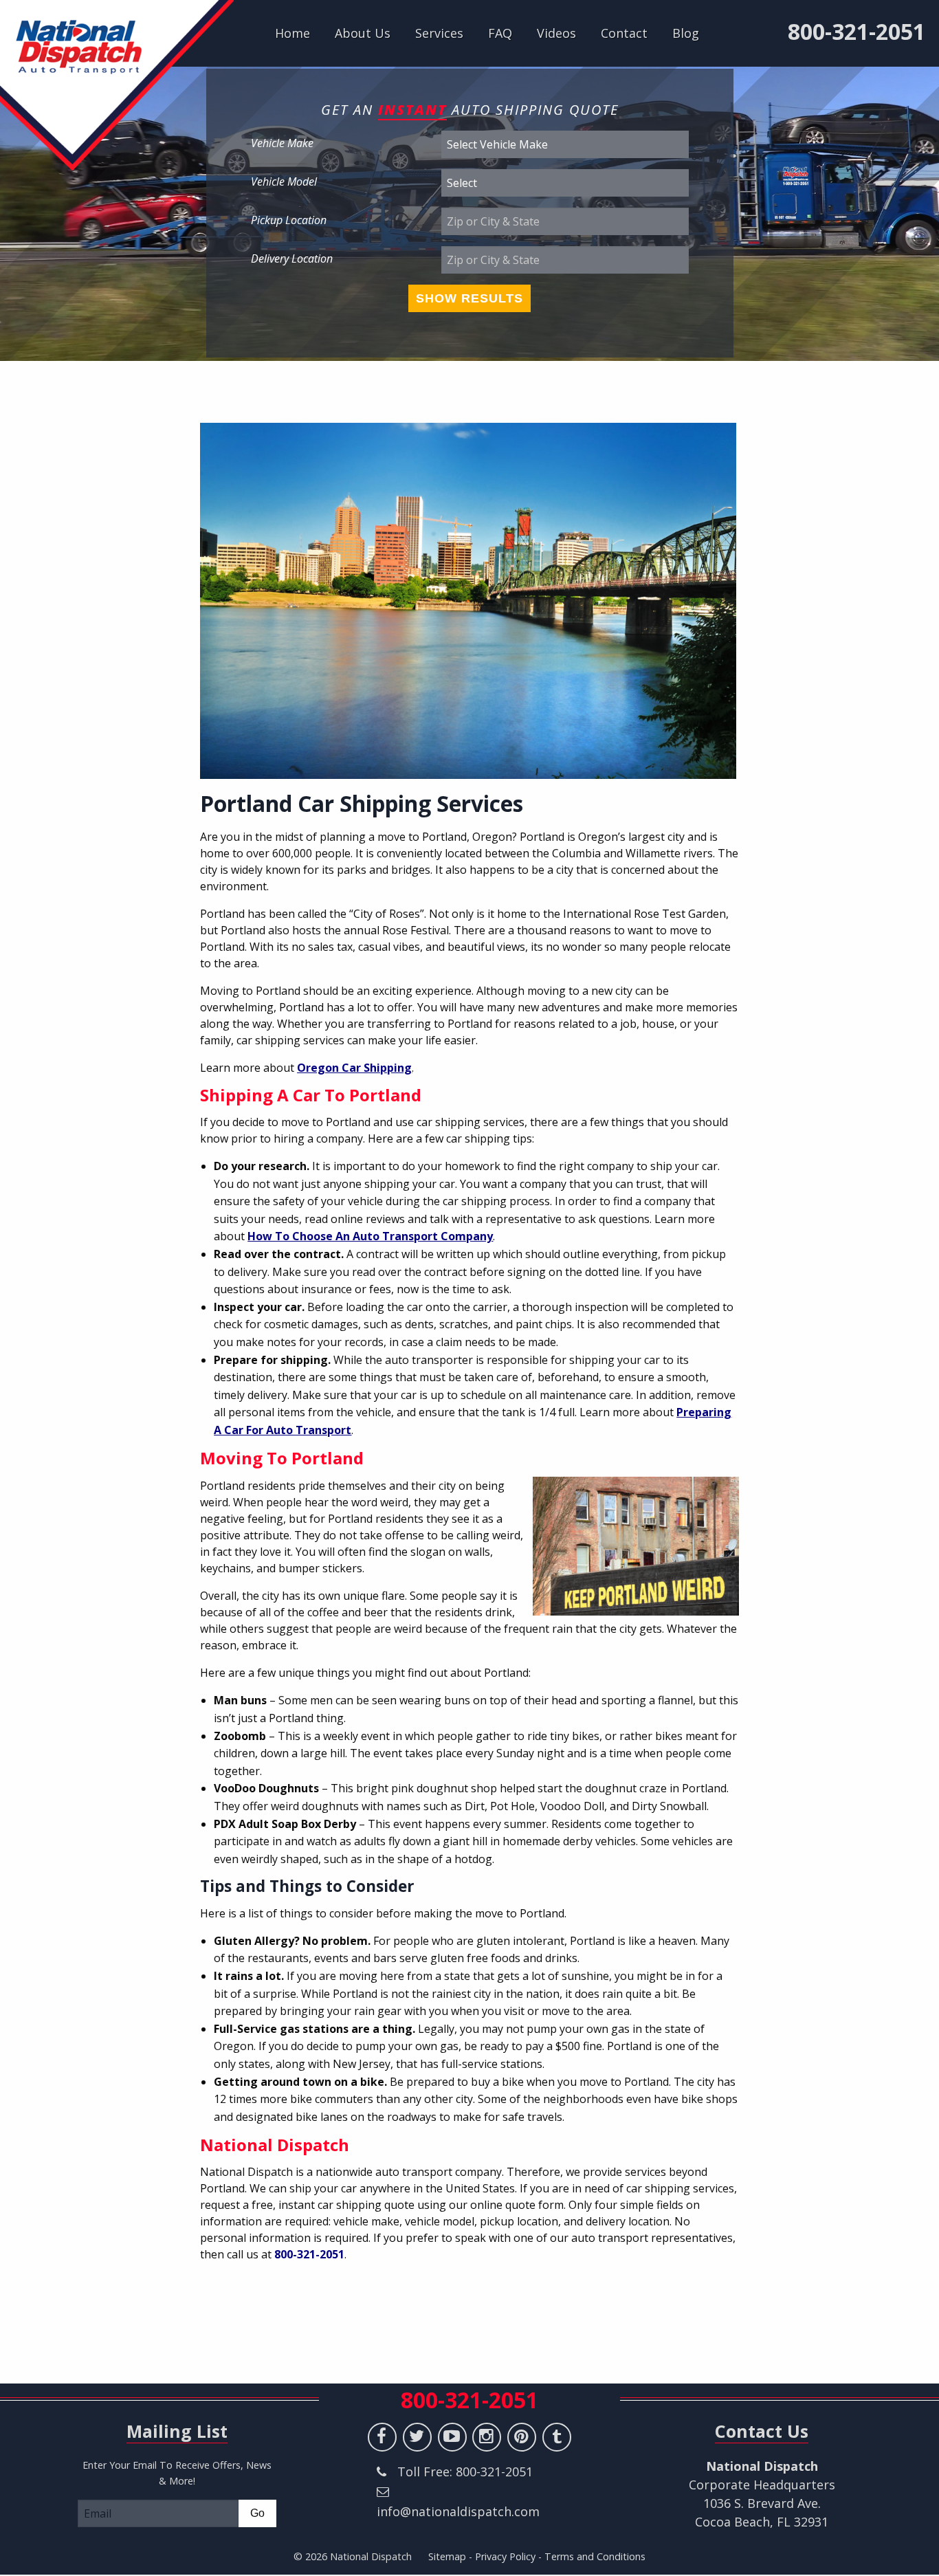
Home (292, 33)
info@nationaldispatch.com (458, 2511)
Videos (556, 33)
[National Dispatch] (117, 85)
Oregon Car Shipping (354, 1068)
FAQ (500, 33)
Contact (624, 33)
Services (439, 33)
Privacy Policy (505, 2556)
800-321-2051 (857, 32)
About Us (363, 33)
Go (257, 2513)
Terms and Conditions (595, 2556)
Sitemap (447, 2556)
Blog (686, 33)
